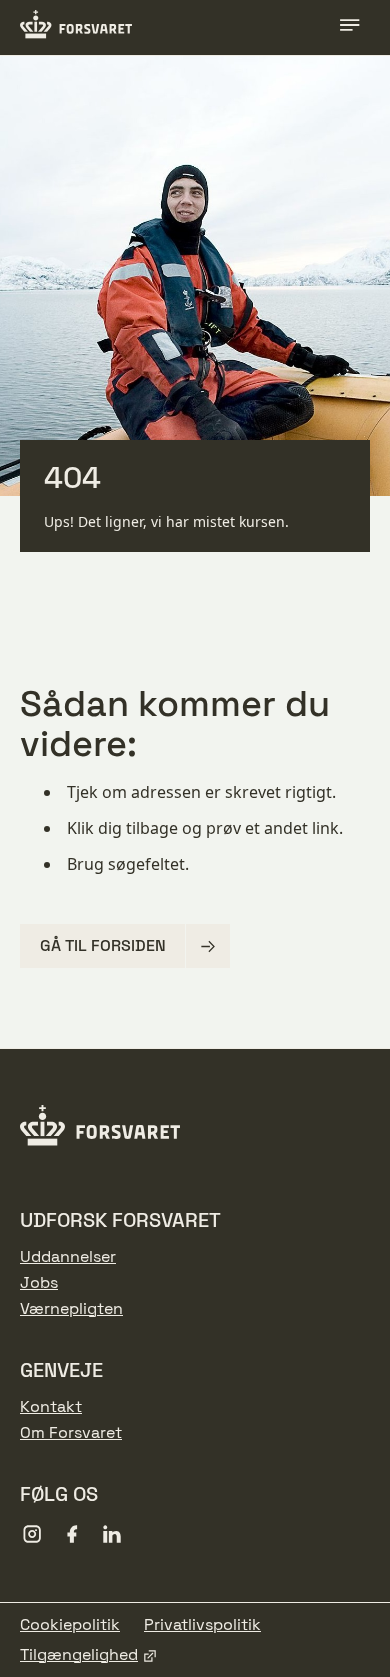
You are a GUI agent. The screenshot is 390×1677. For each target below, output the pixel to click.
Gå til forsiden (103, 945)
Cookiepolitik (70, 1625)
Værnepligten (71, 1309)
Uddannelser (68, 1257)
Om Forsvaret (71, 1433)
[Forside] (76, 27)
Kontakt (51, 1407)
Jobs (39, 1283)
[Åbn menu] (350, 28)
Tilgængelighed (79, 1655)
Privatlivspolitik (202, 1625)
